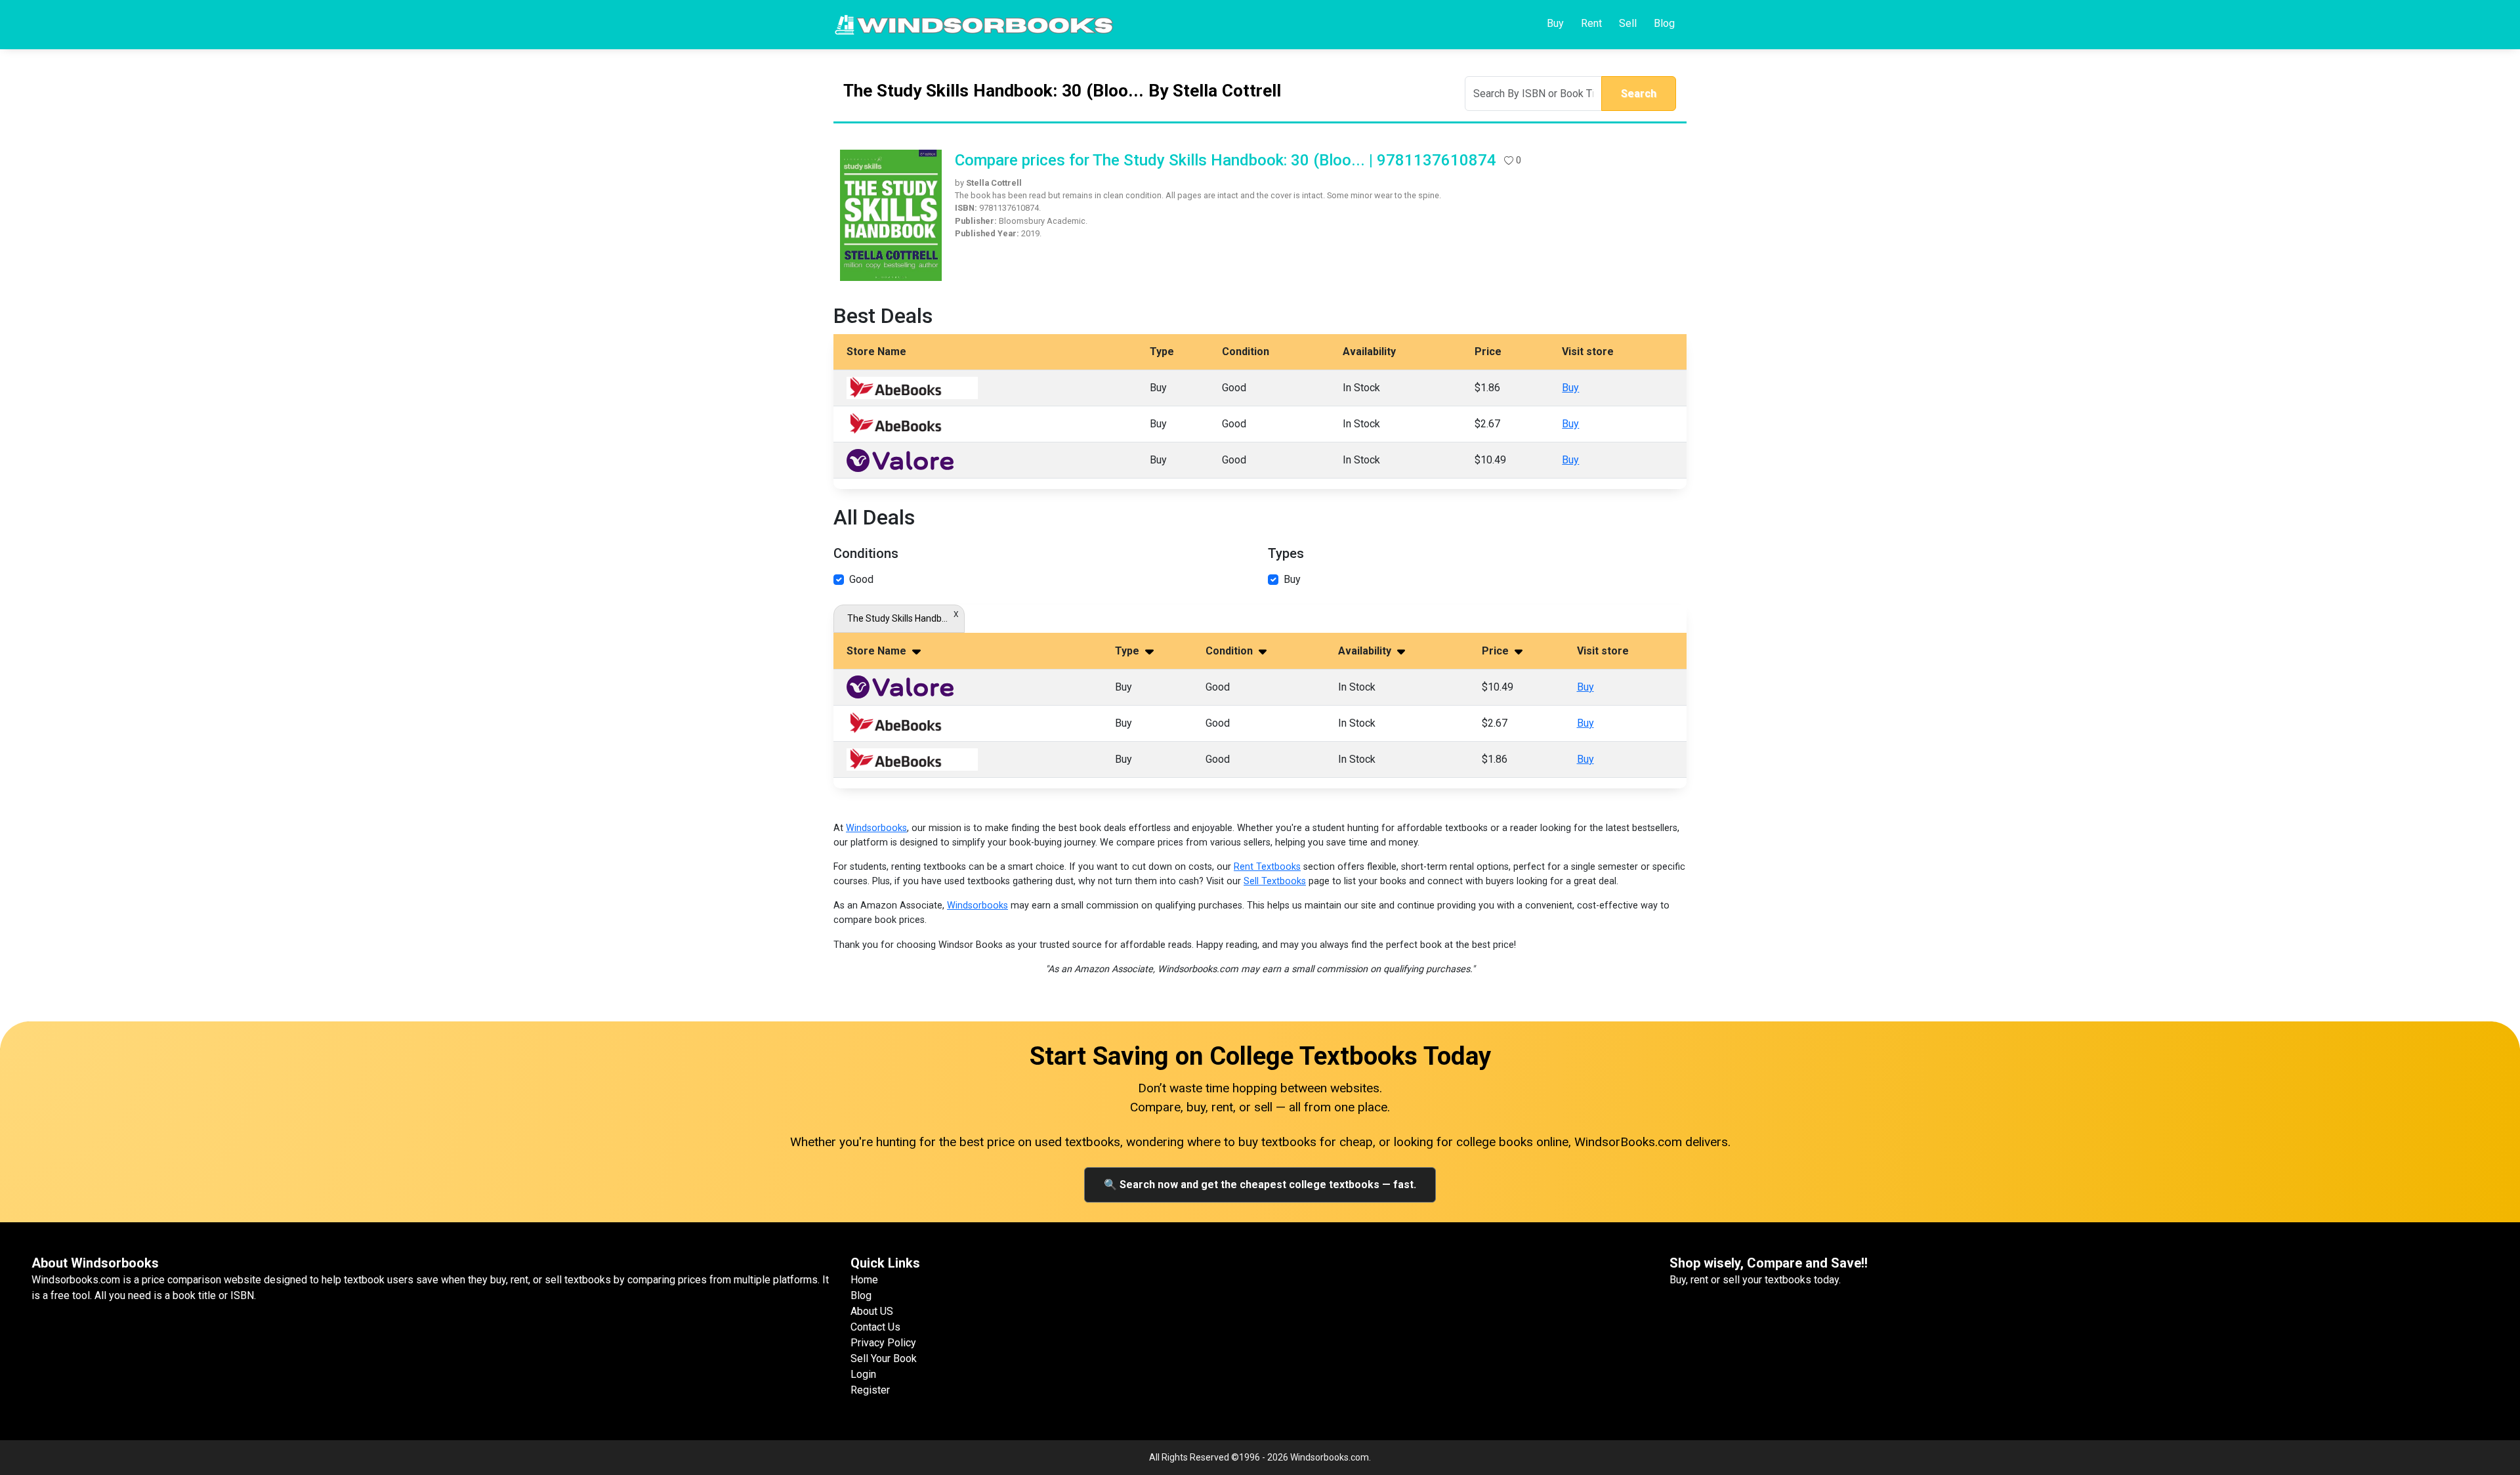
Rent (1591, 23)
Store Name (878, 651)
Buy (1555, 23)
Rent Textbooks (1267, 867)
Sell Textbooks (1275, 881)
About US (872, 1311)
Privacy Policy (883, 1343)
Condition (1230, 651)
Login (863, 1374)
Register (870, 1390)
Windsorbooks (876, 828)
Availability (1366, 651)
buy (1292, 579)
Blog (1664, 23)
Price (1497, 651)
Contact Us (875, 1327)
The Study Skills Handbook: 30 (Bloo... (899, 618)
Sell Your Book (884, 1358)
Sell (1628, 23)
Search (1639, 94)
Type (1128, 651)
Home (864, 1280)
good (861, 579)
